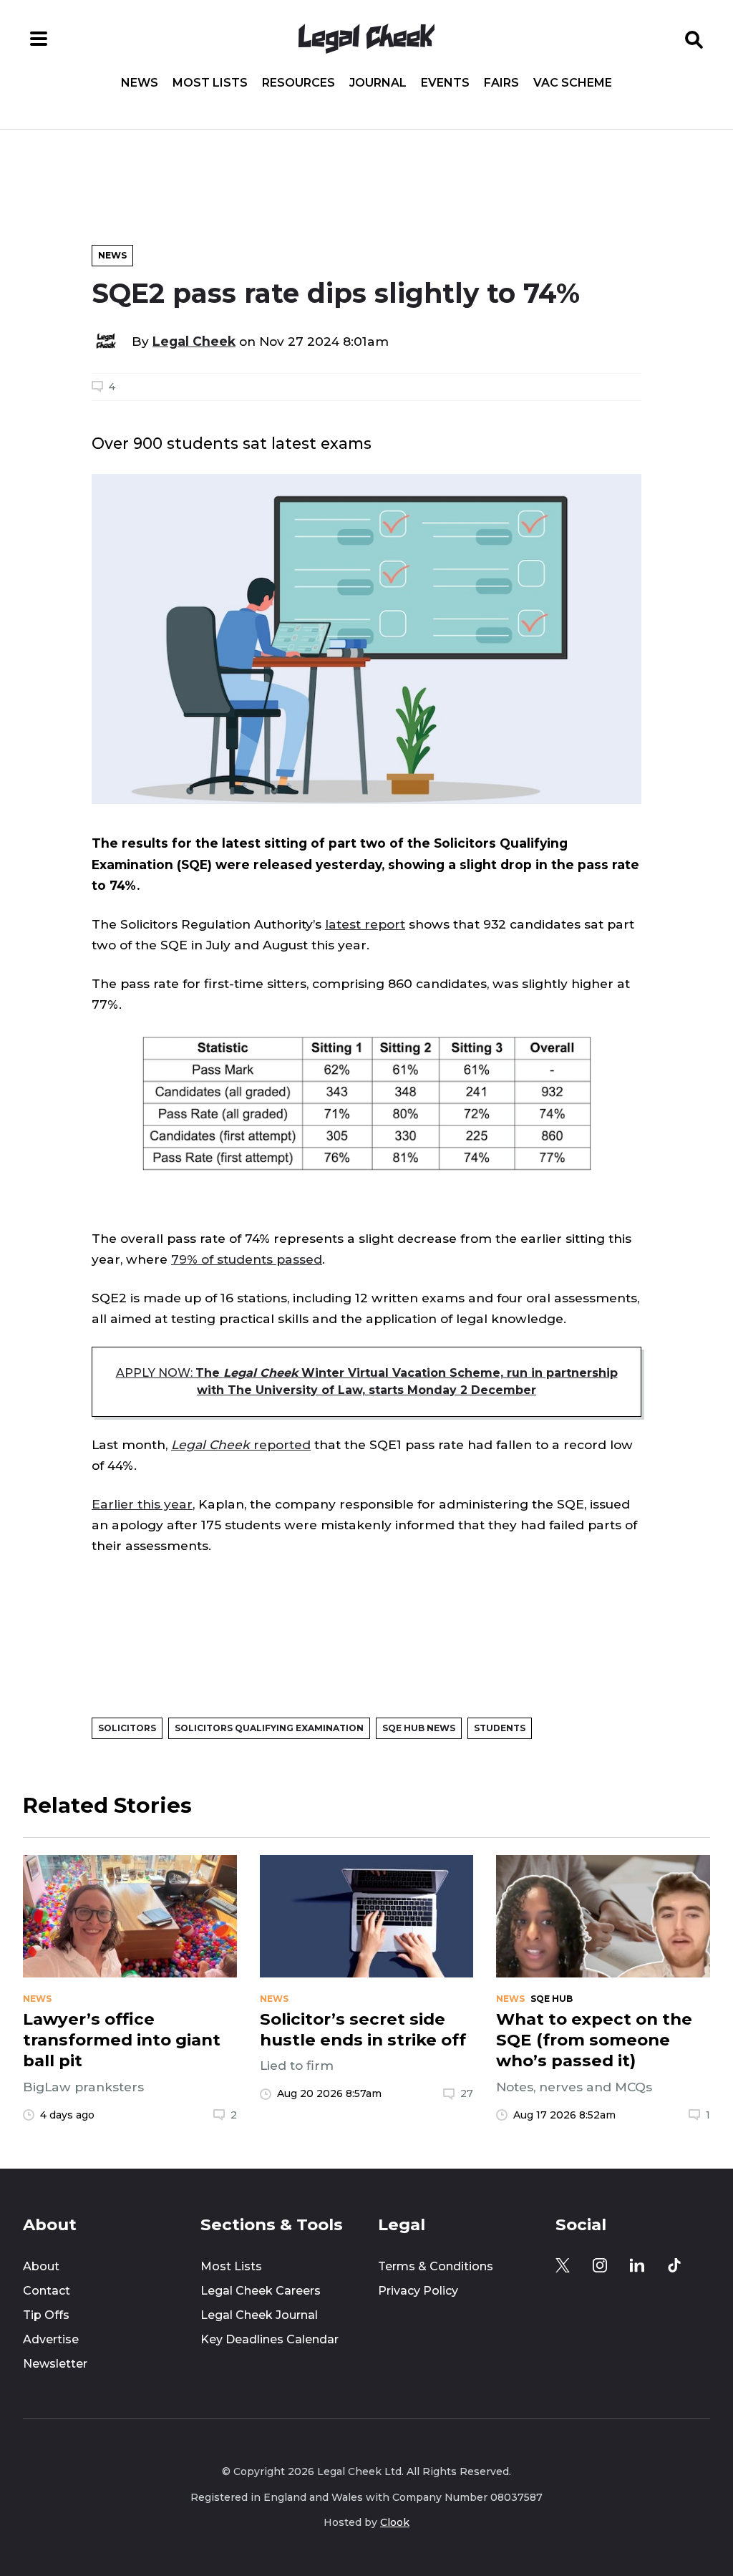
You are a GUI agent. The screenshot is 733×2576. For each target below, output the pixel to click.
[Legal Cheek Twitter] (563, 2265)
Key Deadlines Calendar (270, 2339)
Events (445, 83)
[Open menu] (39, 39)
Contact (47, 2291)
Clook (395, 2522)
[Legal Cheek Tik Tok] (674, 2265)
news (37, 1999)
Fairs (501, 83)
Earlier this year (142, 1504)
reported (241, 1444)
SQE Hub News (419, 1728)
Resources (298, 83)
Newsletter (55, 2364)
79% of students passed (247, 1259)
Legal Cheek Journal (259, 2315)
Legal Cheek (194, 341)
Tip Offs (46, 2315)
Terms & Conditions (436, 2266)
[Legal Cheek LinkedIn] (637, 2265)
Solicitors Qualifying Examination (269, 1728)
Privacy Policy (418, 2291)
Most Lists (210, 83)
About (41, 2266)
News (140, 83)
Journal (378, 83)
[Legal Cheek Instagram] (600, 2265)
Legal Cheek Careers (261, 2291)
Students (500, 1728)
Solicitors (127, 1728)
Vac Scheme (573, 83)
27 (467, 2093)
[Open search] (694, 39)
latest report (365, 924)
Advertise (51, 2339)
